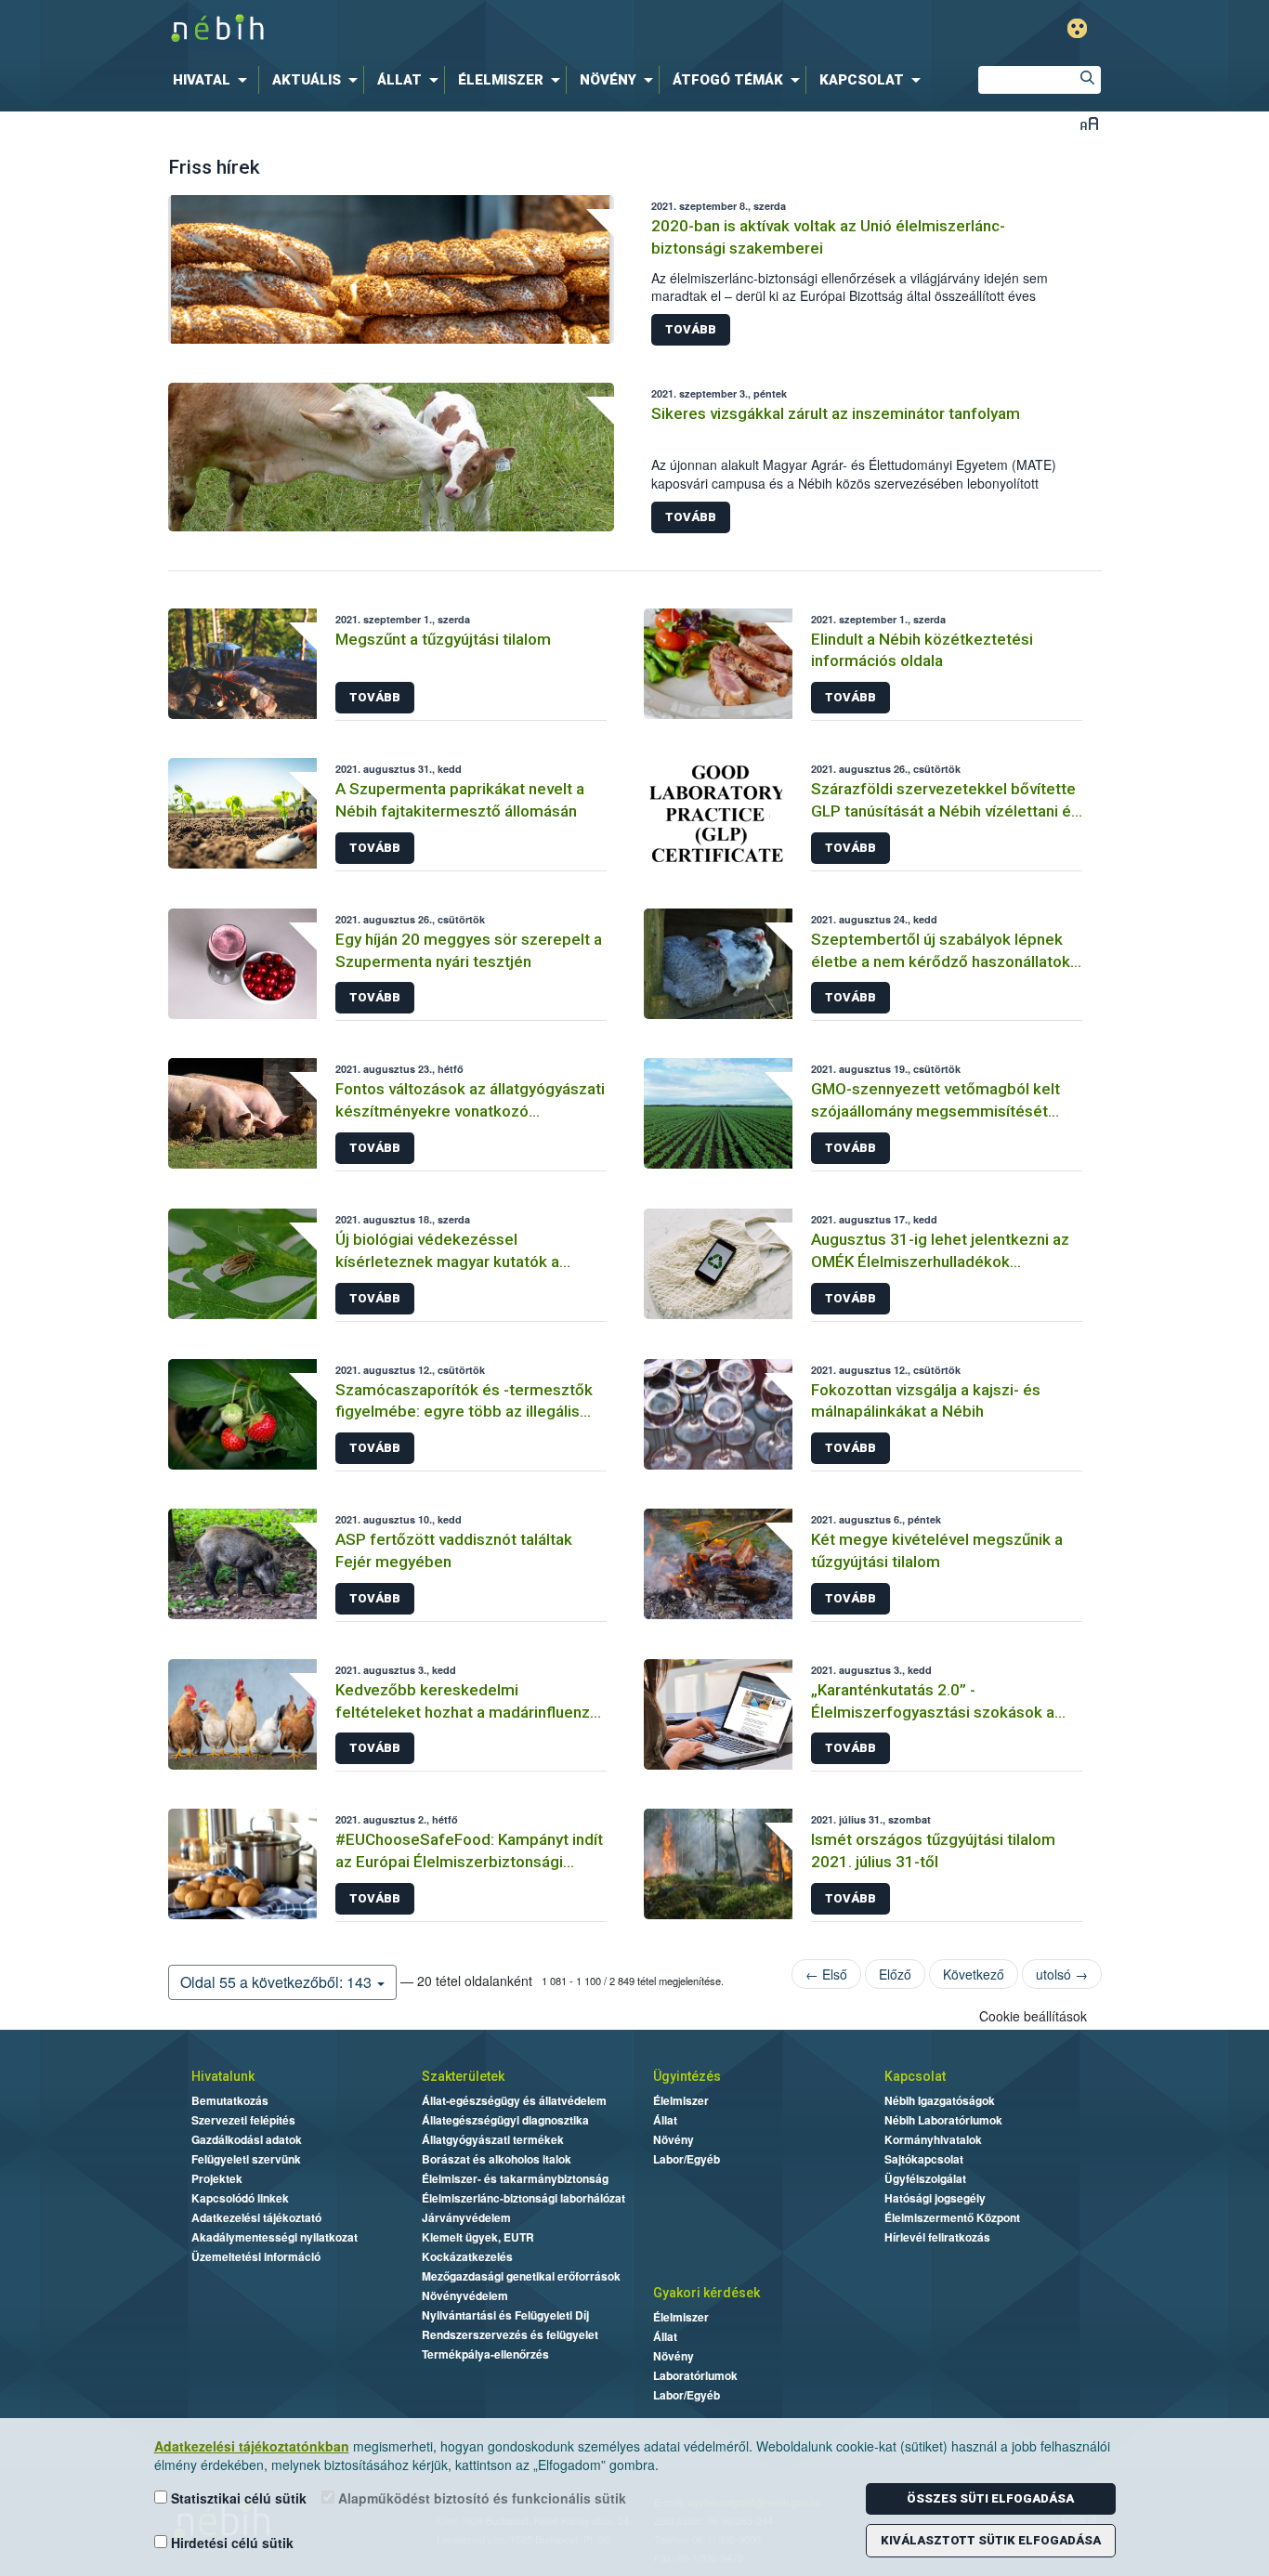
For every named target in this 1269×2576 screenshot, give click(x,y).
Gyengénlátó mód (1077, 28)
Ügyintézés (687, 2076)
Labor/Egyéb (687, 2159)
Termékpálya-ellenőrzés (485, 2354)
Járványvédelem (466, 2217)
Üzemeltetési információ (256, 2256)
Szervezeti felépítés (243, 2120)
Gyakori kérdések (706, 2293)
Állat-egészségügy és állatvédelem (514, 2100)
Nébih (437, 29)
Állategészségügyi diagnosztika (505, 2120)
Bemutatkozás (230, 2100)
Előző (895, 1974)
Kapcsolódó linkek (240, 2198)
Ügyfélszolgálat (925, 2178)
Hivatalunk (223, 2076)
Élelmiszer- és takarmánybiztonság (515, 2178)
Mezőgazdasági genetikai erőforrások (521, 2276)
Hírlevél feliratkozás (937, 2237)
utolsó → (1062, 1974)
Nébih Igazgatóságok (940, 2100)
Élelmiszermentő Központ (952, 2217)
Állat (665, 2120)
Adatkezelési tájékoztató (256, 2217)
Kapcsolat (915, 2076)
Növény (674, 2139)
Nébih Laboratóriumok (943, 2120)
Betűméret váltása (1089, 123)
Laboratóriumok (695, 2375)
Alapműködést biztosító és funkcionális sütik (480, 2498)
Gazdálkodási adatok (247, 2139)
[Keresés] (1087, 80)
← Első (826, 1974)
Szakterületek (463, 2076)
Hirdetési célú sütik (230, 2543)
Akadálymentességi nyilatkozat (275, 2237)
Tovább (691, 329)
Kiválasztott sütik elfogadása (991, 2540)
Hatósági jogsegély (935, 2198)
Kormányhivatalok (933, 2139)
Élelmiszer (681, 2100)
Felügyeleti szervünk (246, 2159)
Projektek (217, 2178)
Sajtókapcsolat (924, 2159)
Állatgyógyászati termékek (493, 2139)
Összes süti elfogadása (990, 2498)
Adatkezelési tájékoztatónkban (252, 2446)
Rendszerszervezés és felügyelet (510, 2334)
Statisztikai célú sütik (237, 2498)
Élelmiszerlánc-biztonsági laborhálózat (523, 2198)
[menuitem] (214, 80)
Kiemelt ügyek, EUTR (478, 2237)
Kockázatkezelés (467, 2256)
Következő (974, 1974)
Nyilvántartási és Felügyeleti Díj (505, 2315)
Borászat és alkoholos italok (497, 2159)
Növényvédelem (465, 2295)
